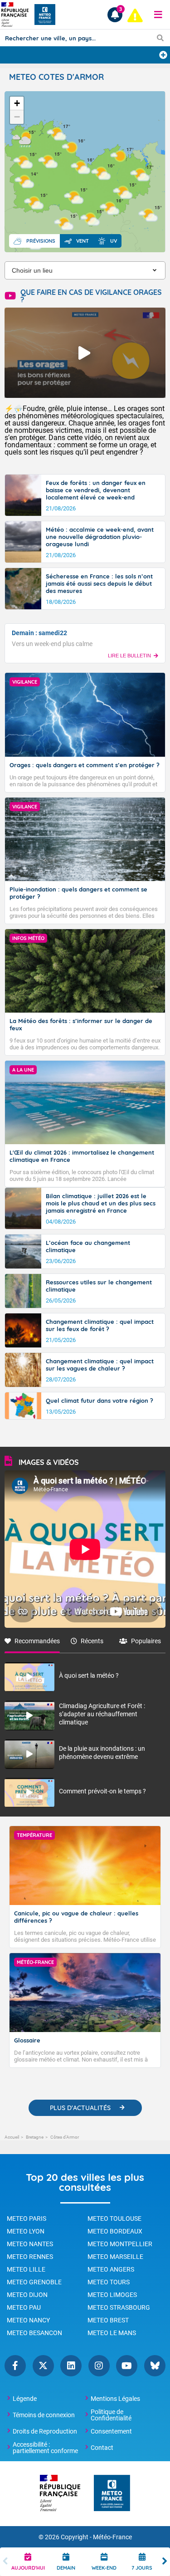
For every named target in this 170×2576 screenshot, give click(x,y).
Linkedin (71, 2366)
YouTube (127, 2366)
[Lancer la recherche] (160, 38)
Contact (102, 2448)
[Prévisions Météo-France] (45, 15)
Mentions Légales (115, 2399)
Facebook (15, 2366)
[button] (158, 15)
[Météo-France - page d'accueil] (112, 2494)
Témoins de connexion (44, 2415)
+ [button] (17, 103)
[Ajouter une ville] (163, 55)
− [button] (17, 117)
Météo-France (112, 2537)
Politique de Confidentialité (111, 2415)
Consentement (111, 2431)
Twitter (43, 2366)
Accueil (12, 2137)
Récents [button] (92, 1641)
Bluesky (155, 2366)
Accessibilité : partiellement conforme (45, 2448)
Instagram (99, 2366)
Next (165, 2562)
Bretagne (35, 2137)
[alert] (135, 15)
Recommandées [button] (37, 1641)
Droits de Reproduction (45, 2431)
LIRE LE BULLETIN (129, 656)
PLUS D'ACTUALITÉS (80, 2108)
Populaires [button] (146, 1641)
